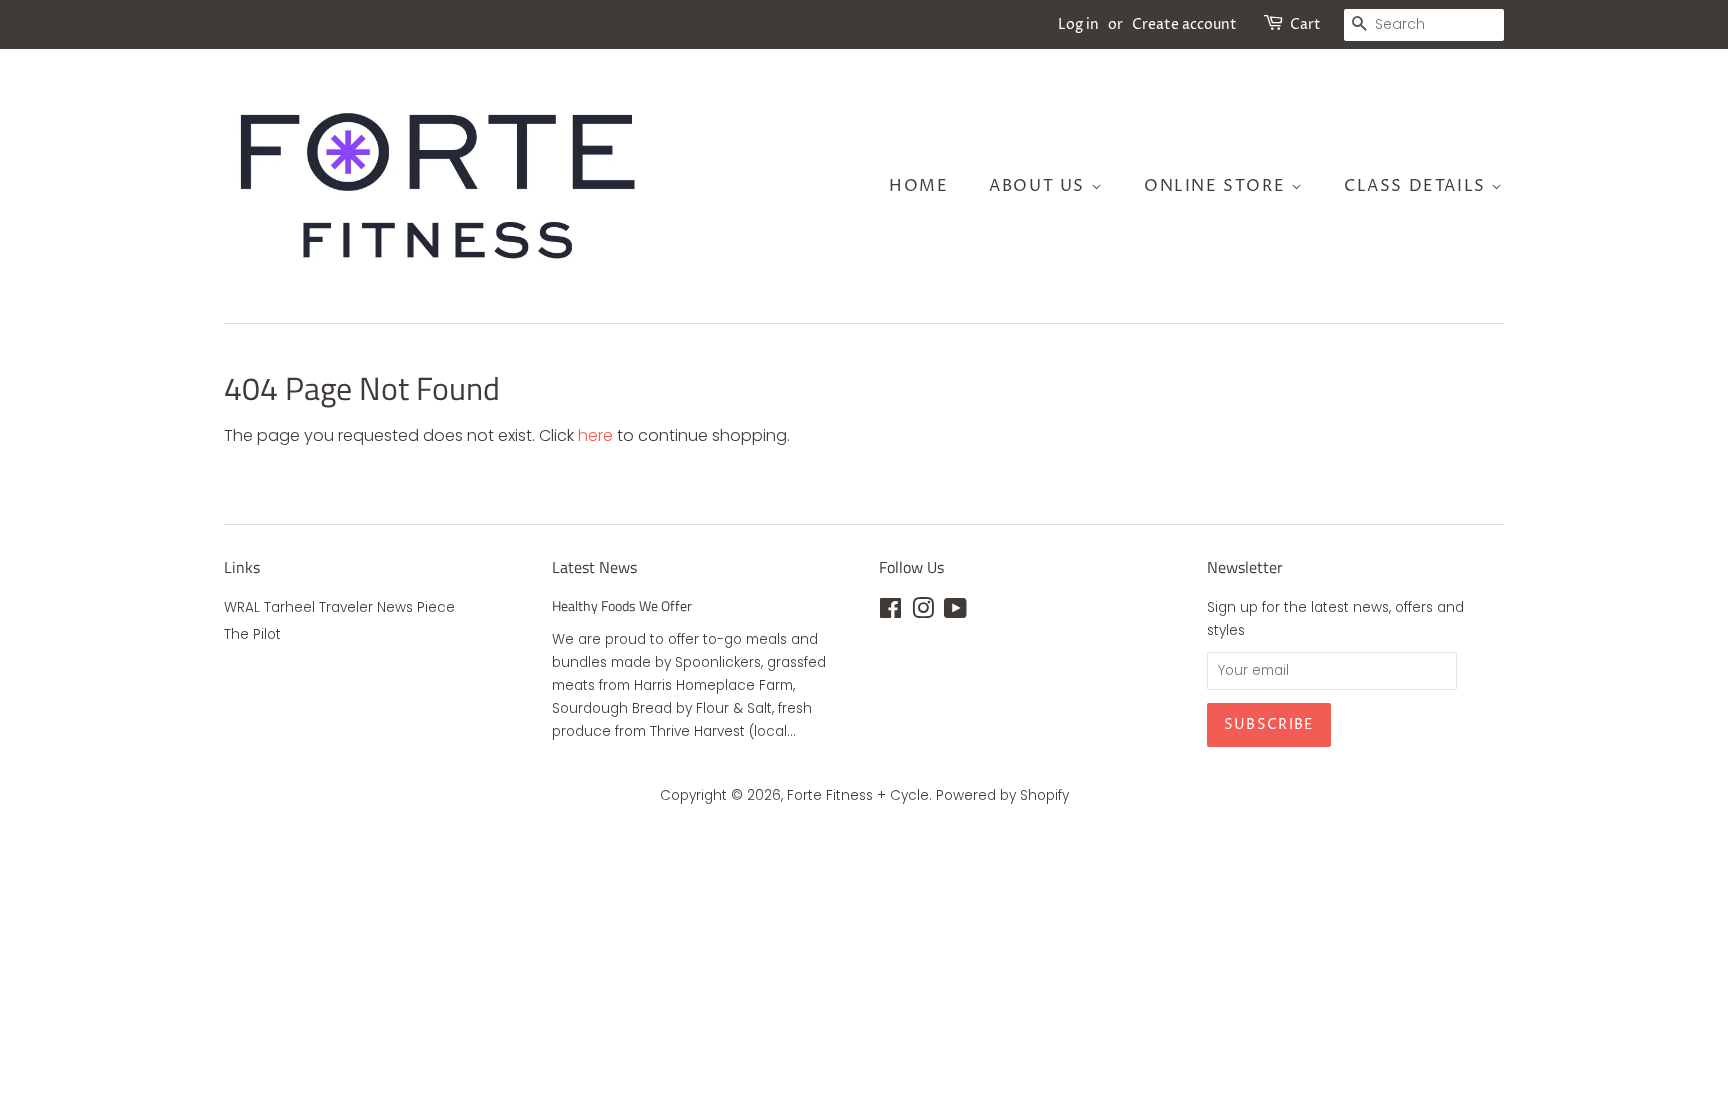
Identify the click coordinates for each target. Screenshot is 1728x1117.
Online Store (1217, 186)
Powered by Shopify (1002, 795)
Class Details (1417, 186)
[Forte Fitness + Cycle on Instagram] (923, 612)
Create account (1184, 24)
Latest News (594, 567)
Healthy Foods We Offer (622, 606)
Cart (1305, 24)
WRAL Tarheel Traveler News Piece (339, 607)
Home (918, 186)
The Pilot (252, 634)
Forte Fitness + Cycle (858, 795)
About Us (1039, 186)
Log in (1078, 24)
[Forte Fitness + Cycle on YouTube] (955, 612)
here (595, 435)
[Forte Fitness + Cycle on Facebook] (890, 612)
